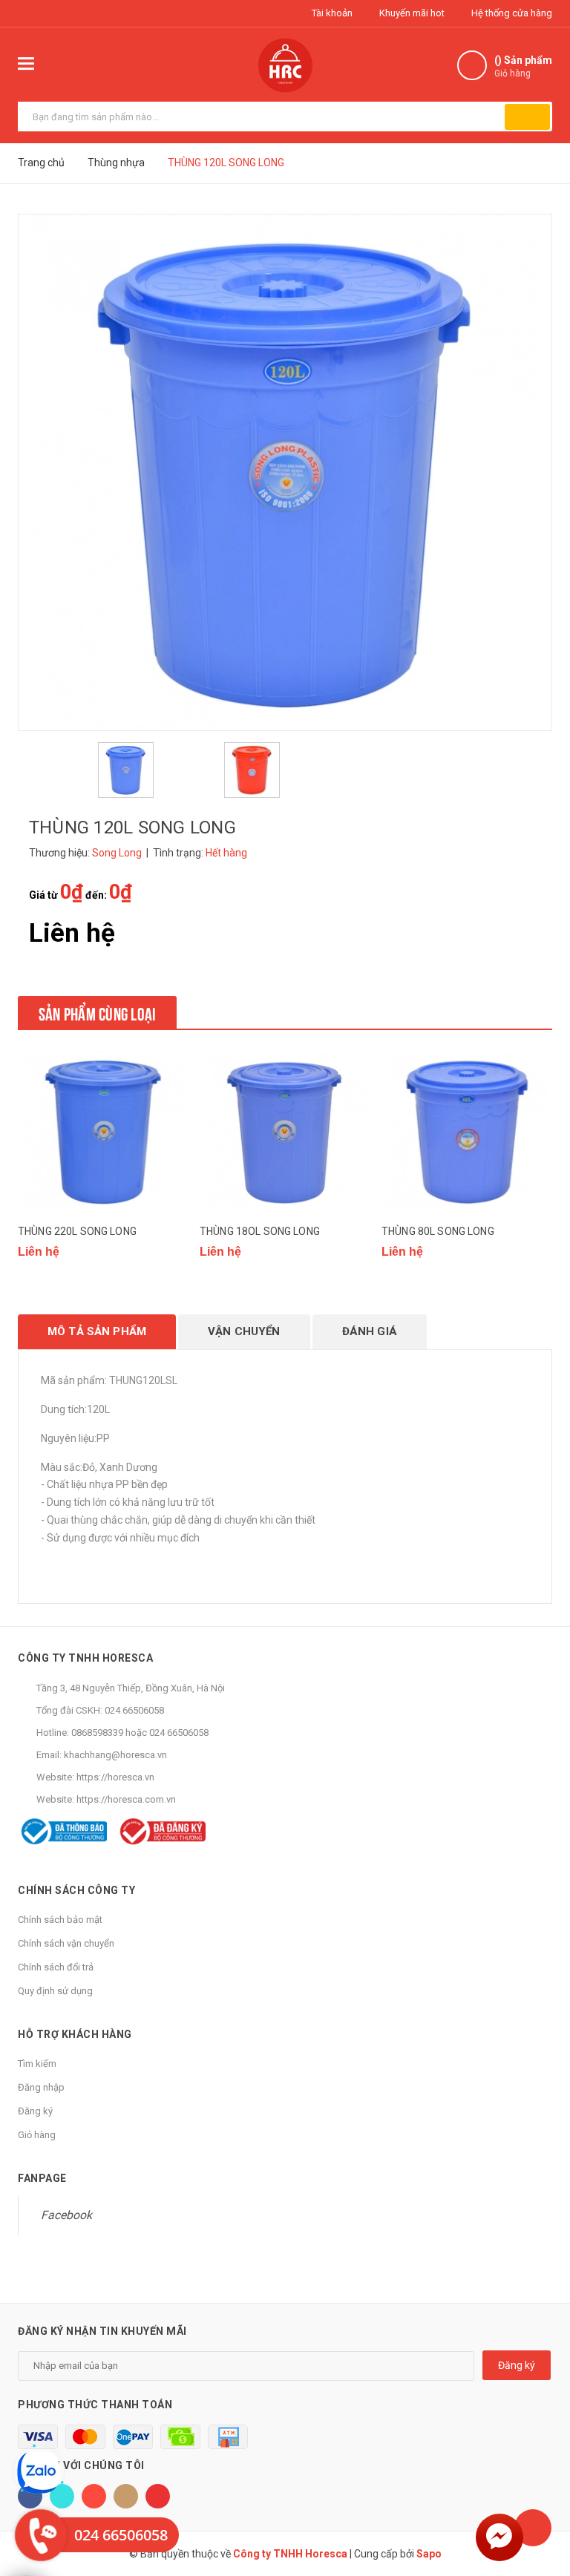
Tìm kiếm (37, 2064)
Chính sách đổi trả (56, 1967)
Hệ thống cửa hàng (511, 13)
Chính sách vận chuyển (66, 1943)
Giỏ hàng (37, 2135)
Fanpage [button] (42, 2178)
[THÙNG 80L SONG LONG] (467, 1132)
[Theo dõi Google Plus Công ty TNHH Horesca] (94, 2496)
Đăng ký (35, 2111)
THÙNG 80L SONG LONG (438, 1231)
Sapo (429, 2554)
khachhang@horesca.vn (115, 1755)
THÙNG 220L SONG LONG (77, 1231)
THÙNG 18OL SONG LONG (260, 1231)
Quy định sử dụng (55, 1991)
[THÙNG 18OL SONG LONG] (285, 1132)
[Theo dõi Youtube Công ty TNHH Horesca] (158, 2496)
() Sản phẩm (523, 66)
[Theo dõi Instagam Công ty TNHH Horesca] (126, 2496)
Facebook (66, 2215)
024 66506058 (134, 1710)
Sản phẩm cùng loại (97, 1012)
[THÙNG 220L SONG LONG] (103, 1132)
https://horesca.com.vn (126, 1799)
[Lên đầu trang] (533, 2528)
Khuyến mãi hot (411, 13)
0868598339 (97, 1733)
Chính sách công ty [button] (76, 1890)
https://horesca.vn (115, 1777)
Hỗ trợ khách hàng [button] (75, 2034)
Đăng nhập (41, 2087)
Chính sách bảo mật (60, 1920)
